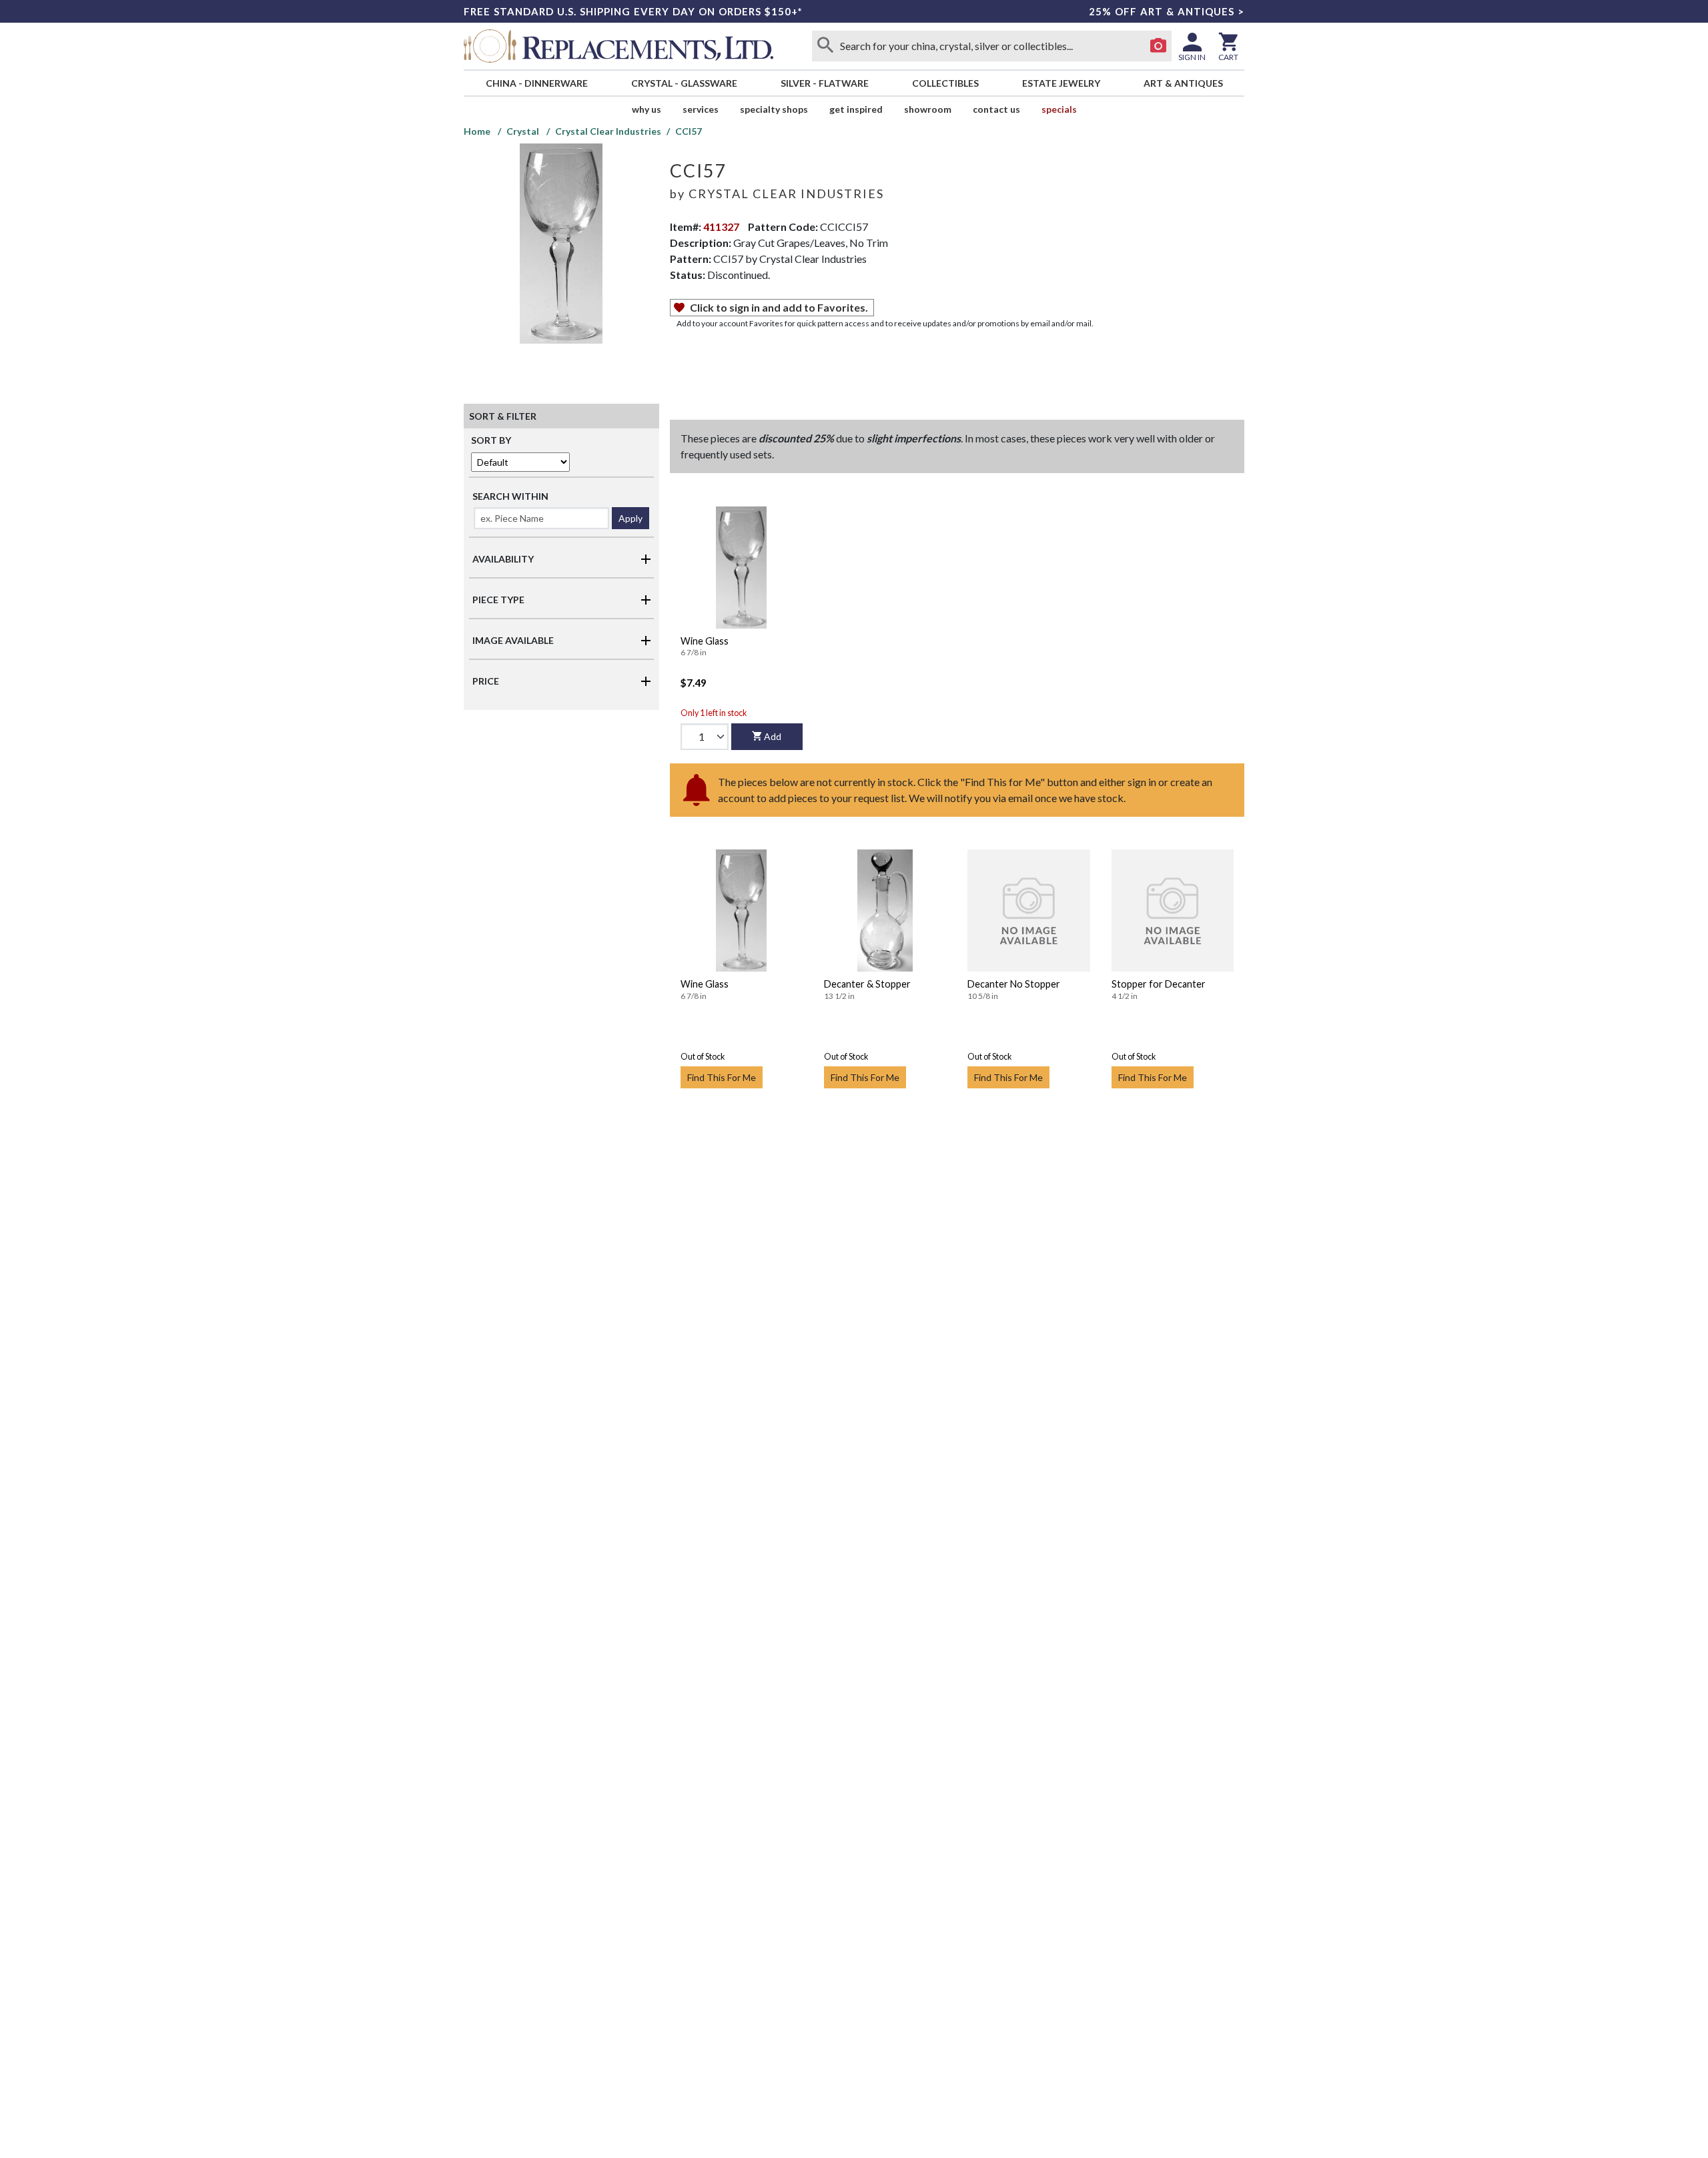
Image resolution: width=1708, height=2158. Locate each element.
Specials (1059, 109)
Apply (630, 518)
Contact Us (996, 109)
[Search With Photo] (1158, 46)
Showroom (928, 109)
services (701, 109)
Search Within (510, 496)
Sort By (491, 440)
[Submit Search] (825, 46)
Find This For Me (722, 1077)
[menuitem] (536, 83)
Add (773, 736)
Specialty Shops (774, 109)
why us (647, 109)
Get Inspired (856, 109)
